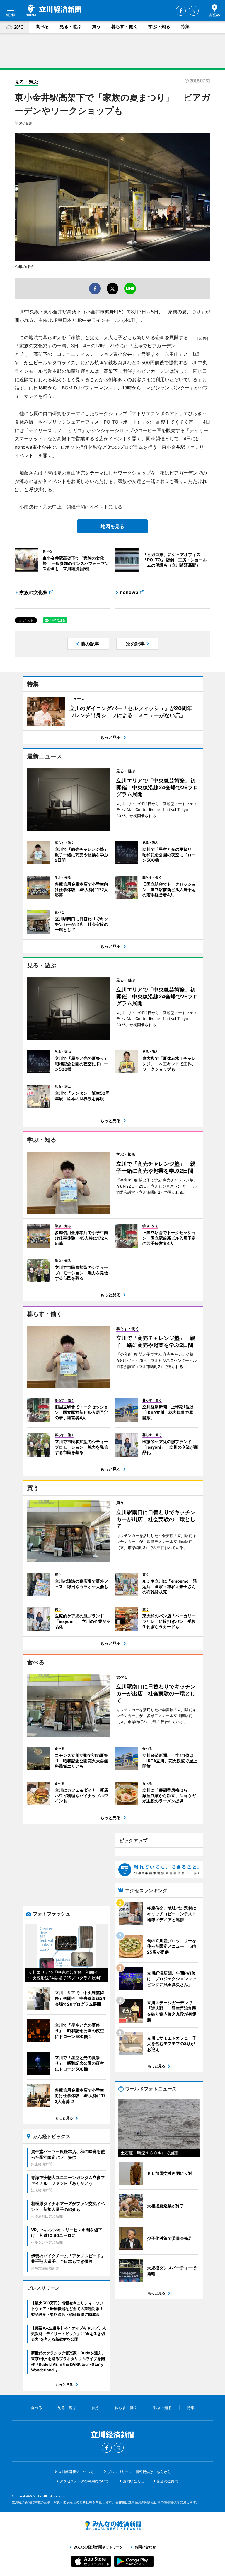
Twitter (194, 11)
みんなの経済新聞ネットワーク (112, 2525)
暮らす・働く (125, 26)
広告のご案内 (168, 2481)
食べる (42, 26)
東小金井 (25, 123)
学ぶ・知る (159, 26)
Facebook (181, 11)
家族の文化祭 (33, 592)
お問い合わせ (134, 2481)
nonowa (129, 592)
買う (96, 26)
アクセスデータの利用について (84, 2481)
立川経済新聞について (76, 2472)
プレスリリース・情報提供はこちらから (139, 2472)
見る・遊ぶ (70, 26)
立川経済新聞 (53, 10)
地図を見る (112, 526)
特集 (185, 26)
